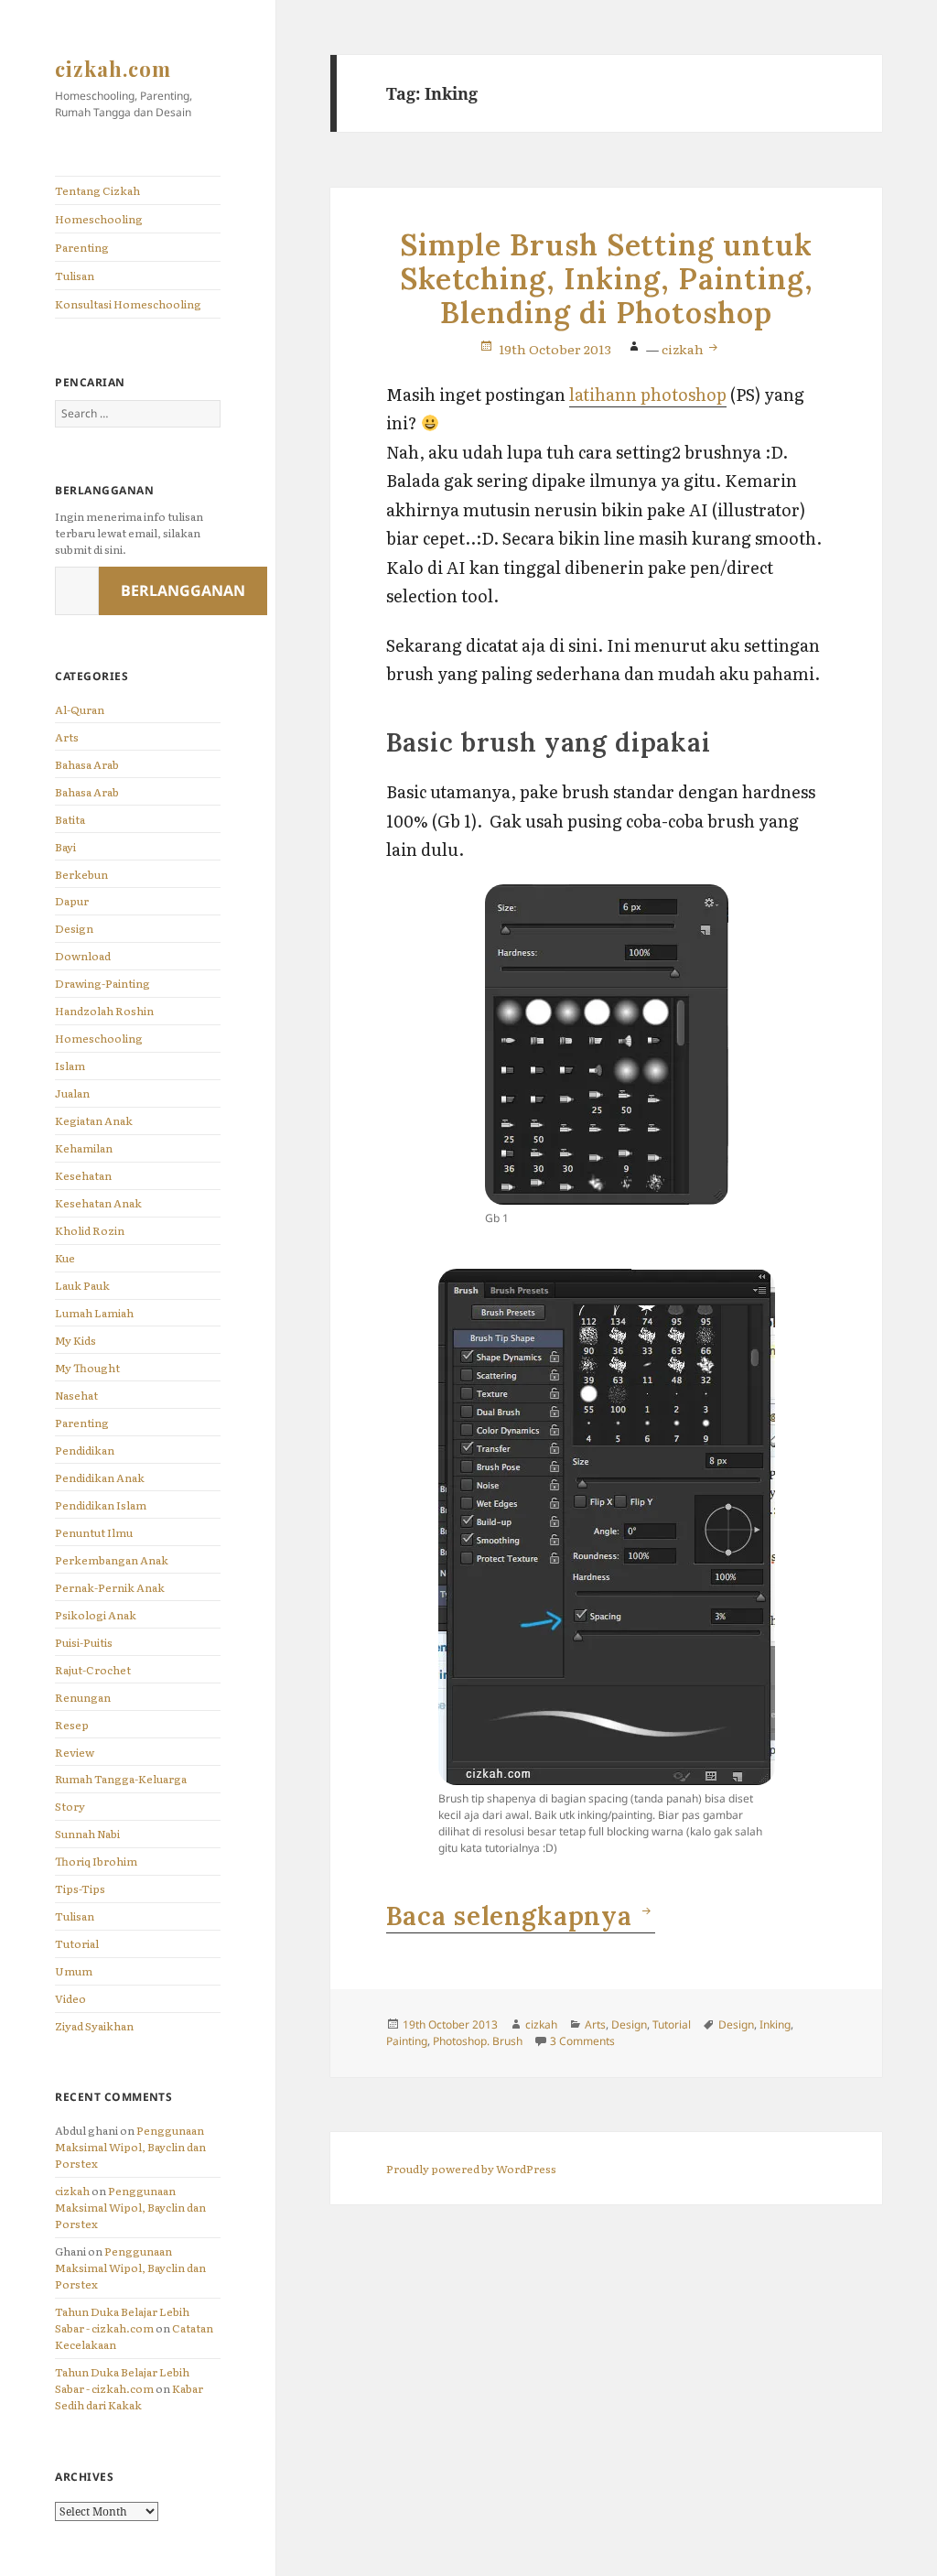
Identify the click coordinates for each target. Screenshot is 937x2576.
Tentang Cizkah (97, 190)
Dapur (72, 901)
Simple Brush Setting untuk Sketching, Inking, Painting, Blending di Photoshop (607, 279)
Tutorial (77, 1943)
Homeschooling (99, 219)
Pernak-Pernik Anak (110, 1587)
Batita (70, 819)
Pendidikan (85, 1450)
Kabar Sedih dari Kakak (129, 2397)
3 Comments (582, 2041)
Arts (67, 737)
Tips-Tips (80, 1889)
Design (74, 928)
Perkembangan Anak (112, 1560)
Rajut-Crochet (93, 1670)
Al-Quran (80, 709)
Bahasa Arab (87, 764)
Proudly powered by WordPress (471, 2169)
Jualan (72, 1093)
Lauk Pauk (82, 1285)
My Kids (75, 1340)
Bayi (65, 847)
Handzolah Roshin (104, 1011)
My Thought (87, 1368)
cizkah (72, 2191)
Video (70, 1998)
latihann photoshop (648, 394)
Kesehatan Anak (98, 1203)
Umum (74, 1971)
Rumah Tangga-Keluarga (121, 1779)
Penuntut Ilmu (94, 1532)
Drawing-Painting (102, 983)
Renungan (83, 1697)
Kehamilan (84, 1148)
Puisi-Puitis (84, 1642)
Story (70, 1806)
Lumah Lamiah (94, 1313)
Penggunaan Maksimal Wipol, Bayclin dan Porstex (130, 2147)
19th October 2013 (555, 349)
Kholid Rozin (90, 1230)
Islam (70, 1066)
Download (83, 956)
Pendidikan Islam (101, 1505)
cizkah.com (113, 69)
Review (75, 1752)
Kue (65, 1258)
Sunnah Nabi (87, 1834)
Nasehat (76, 1395)
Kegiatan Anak (94, 1120)
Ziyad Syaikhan (94, 2026)
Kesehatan (83, 1175)
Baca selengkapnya (521, 1916)
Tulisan (75, 276)
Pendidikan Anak (100, 1477)
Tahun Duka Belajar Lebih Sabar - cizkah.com (122, 2320)
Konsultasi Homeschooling (128, 304)
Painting (407, 2041)
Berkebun (81, 874)
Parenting (82, 247)
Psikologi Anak (96, 1615)
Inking (775, 2024)
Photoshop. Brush (478, 2041)
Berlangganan (183, 590)
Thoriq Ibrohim (96, 1861)
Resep (72, 1725)
